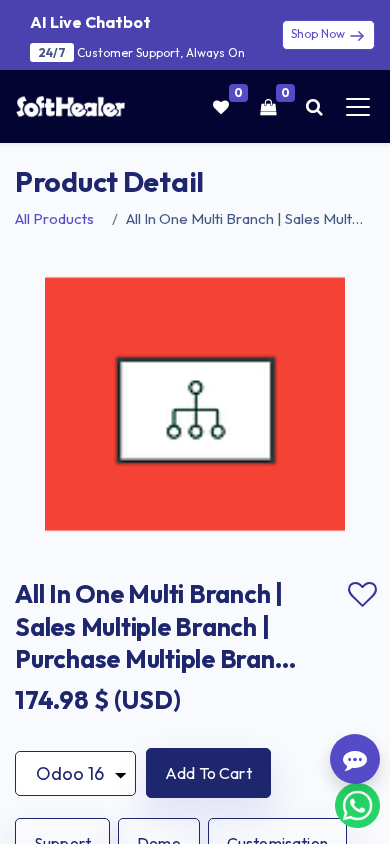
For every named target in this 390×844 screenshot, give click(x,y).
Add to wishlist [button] (362, 595)
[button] (208, 773)
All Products (54, 218)
